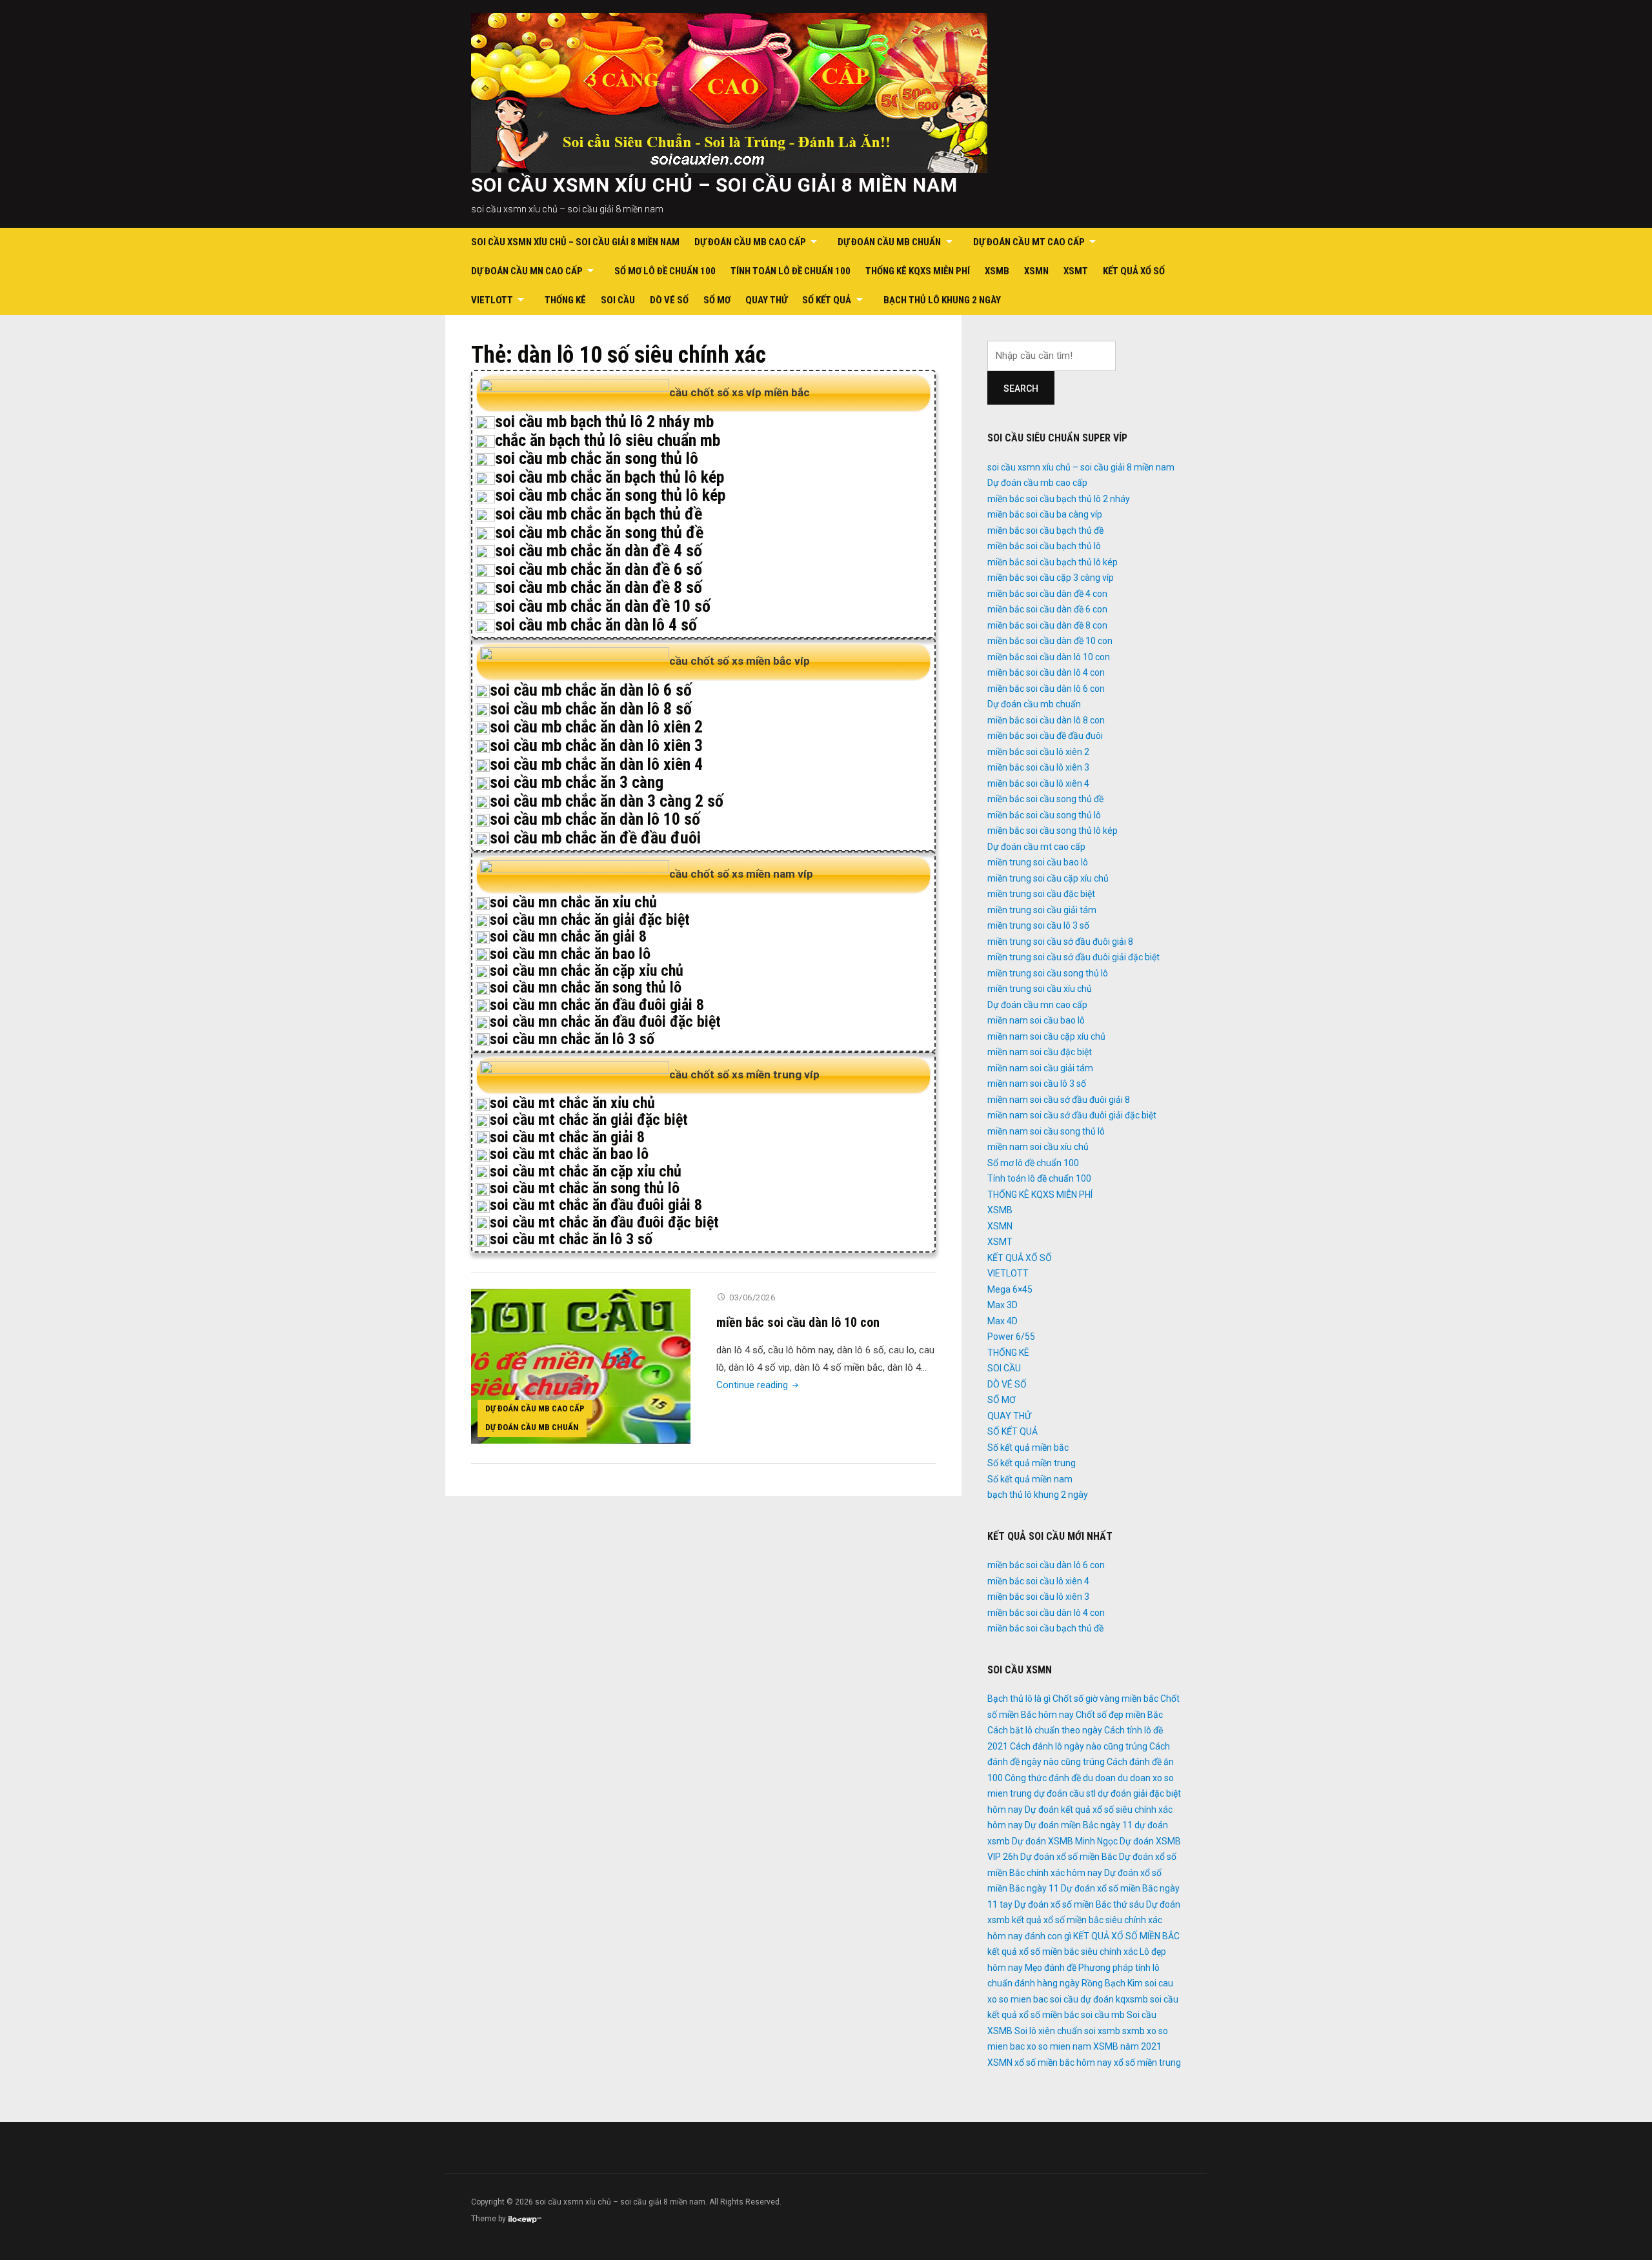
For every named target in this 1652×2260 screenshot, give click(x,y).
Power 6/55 (1011, 1337)
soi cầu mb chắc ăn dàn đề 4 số (599, 550)
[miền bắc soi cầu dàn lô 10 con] (581, 1366)
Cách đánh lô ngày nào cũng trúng (1079, 1746)
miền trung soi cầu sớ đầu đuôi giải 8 (1060, 942)
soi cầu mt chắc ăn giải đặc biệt (589, 1120)
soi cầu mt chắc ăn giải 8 (567, 1137)
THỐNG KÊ (565, 300)
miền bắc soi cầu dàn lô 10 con (798, 1322)
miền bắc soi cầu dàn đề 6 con (1047, 609)
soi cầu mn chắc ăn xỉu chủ (573, 902)
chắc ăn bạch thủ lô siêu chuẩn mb (608, 440)
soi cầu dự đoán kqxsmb (1099, 1999)
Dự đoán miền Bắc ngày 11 (1079, 1825)
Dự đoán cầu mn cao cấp (527, 271)
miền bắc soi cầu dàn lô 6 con (1046, 689)
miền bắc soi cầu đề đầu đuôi (1045, 736)
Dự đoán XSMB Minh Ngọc (1065, 1841)
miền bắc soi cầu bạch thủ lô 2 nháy (1059, 499)
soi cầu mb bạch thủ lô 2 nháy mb (604, 421)
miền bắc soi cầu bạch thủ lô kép (1053, 562)
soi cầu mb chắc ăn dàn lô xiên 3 (596, 745)
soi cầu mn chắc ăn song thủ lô (586, 987)
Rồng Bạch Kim (1112, 1983)
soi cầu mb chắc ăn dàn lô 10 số (595, 819)
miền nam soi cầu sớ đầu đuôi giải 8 (1059, 1100)
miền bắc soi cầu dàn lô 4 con (1046, 672)
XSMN (1036, 271)
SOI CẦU (618, 300)
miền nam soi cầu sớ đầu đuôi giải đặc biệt (1072, 1115)
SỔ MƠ (717, 300)
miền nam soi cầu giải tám (1040, 1068)
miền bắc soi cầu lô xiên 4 (1038, 783)
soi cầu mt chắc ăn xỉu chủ (572, 1103)
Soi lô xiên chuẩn (1048, 2031)
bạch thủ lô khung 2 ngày (942, 300)
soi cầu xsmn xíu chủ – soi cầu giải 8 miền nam (714, 185)
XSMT (1076, 271)
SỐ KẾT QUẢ (827, 300)
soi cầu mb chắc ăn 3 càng (577, 782)
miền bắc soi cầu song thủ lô (1044, 815)
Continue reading (759, 1385)
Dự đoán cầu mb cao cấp (750, 242)
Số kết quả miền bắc (1028, 1448)
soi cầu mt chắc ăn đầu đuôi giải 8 (596, 1205)
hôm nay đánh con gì (1029, 1936)
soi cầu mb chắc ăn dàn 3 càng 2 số (607, 801)
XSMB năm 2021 (1127, 2046)
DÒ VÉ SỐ (669, 300)
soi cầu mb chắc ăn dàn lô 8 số (591, 709)
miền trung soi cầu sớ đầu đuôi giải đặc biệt (1073, 957)
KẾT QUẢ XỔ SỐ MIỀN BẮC (1126, 1936)
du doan (1099, 1778)
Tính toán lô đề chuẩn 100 (791, 271)
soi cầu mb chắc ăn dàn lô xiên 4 (596, 764)
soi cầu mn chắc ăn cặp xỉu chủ (587, 971)
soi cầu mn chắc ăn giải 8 (568, 936)
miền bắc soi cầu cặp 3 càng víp (1051, 578)
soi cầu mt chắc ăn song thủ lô (585, 1188)
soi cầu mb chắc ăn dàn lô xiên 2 (596, 727)
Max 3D (1002, 1305)
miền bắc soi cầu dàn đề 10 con (1050, 641)
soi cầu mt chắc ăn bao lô (569, 1154)
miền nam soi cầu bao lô (1036, 1020)
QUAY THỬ (766, 300)
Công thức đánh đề (1043, 1778)
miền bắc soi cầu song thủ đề (1045, 799)
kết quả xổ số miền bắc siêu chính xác (1063, 1952)
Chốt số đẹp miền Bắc (1119, 1715)
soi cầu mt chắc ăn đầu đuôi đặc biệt (604, 1222)
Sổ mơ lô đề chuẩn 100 (665, 271)
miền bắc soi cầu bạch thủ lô (1044, 546)
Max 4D (1002, 1321)
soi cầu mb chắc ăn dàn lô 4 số (596, 625)
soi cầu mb (1103, 2015)
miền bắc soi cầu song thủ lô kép (1053, 831)
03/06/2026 (752, 1297)
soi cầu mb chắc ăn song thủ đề (599, 532)
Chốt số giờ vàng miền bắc (1105, 1699)
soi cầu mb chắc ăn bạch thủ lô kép (609, 477)
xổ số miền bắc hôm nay (1063, 2063)
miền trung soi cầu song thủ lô (1048, 973)
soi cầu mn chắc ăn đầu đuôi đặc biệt (605, 1022)
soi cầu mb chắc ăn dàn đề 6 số (599, 569)
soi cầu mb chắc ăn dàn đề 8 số (599, 587)
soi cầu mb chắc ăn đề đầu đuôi (595, 838)
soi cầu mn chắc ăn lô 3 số (572, 1039)
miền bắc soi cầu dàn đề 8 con (1047, 625)
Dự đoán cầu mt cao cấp (1029, 242)
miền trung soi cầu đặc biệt (1041, 894)
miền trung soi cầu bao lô (1038, 862)
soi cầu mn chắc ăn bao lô (570, 954)
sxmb (1133, 2031)
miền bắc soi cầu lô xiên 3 (1038, 767)
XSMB (997, 271)
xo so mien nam (1059, 2046)
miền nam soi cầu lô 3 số (1037, 1084)
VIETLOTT (492, 300)
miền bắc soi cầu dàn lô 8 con (1046, 720)
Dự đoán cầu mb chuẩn (889, 242)
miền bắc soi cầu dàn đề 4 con (1047, 594)
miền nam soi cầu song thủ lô (1046, 1131)
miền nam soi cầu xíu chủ (1038, 1147)
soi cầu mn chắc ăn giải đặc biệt (590, 920)
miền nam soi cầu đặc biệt (1040, 1052)
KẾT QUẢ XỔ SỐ (1134, 271)
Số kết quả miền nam (1030, 1479)
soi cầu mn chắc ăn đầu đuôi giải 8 (597, 1005)
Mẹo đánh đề (1051, 1968)
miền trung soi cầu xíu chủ (1040, 989)
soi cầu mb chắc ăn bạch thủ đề (599, 514)
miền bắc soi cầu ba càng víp (1045, 514)
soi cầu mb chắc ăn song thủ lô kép (610, 495)
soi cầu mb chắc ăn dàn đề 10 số (603, 606)
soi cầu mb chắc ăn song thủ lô (597, 458)
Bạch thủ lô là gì (1019, 1699)
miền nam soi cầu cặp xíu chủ (1046, 1036)
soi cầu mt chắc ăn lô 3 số (571, 1239)
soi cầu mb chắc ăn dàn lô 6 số (591, 690)
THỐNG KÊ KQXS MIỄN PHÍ (918, 271)
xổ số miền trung (1147, 2063)
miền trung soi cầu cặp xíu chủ (1048, 878)
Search (1021, 388)
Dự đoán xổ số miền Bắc (1069, 1857)
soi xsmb (1102, 2031)
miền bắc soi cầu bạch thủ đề (1045, 530)
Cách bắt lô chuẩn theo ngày (1045, 1730)
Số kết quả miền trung (1032, 1463)
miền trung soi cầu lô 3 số (1038, 925)
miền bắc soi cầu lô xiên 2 (1038, 752)
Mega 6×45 (1010, 1289)
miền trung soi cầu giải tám (1042, 910)
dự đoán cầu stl (1065, 1793)
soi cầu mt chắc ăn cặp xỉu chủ (586, 1171)
